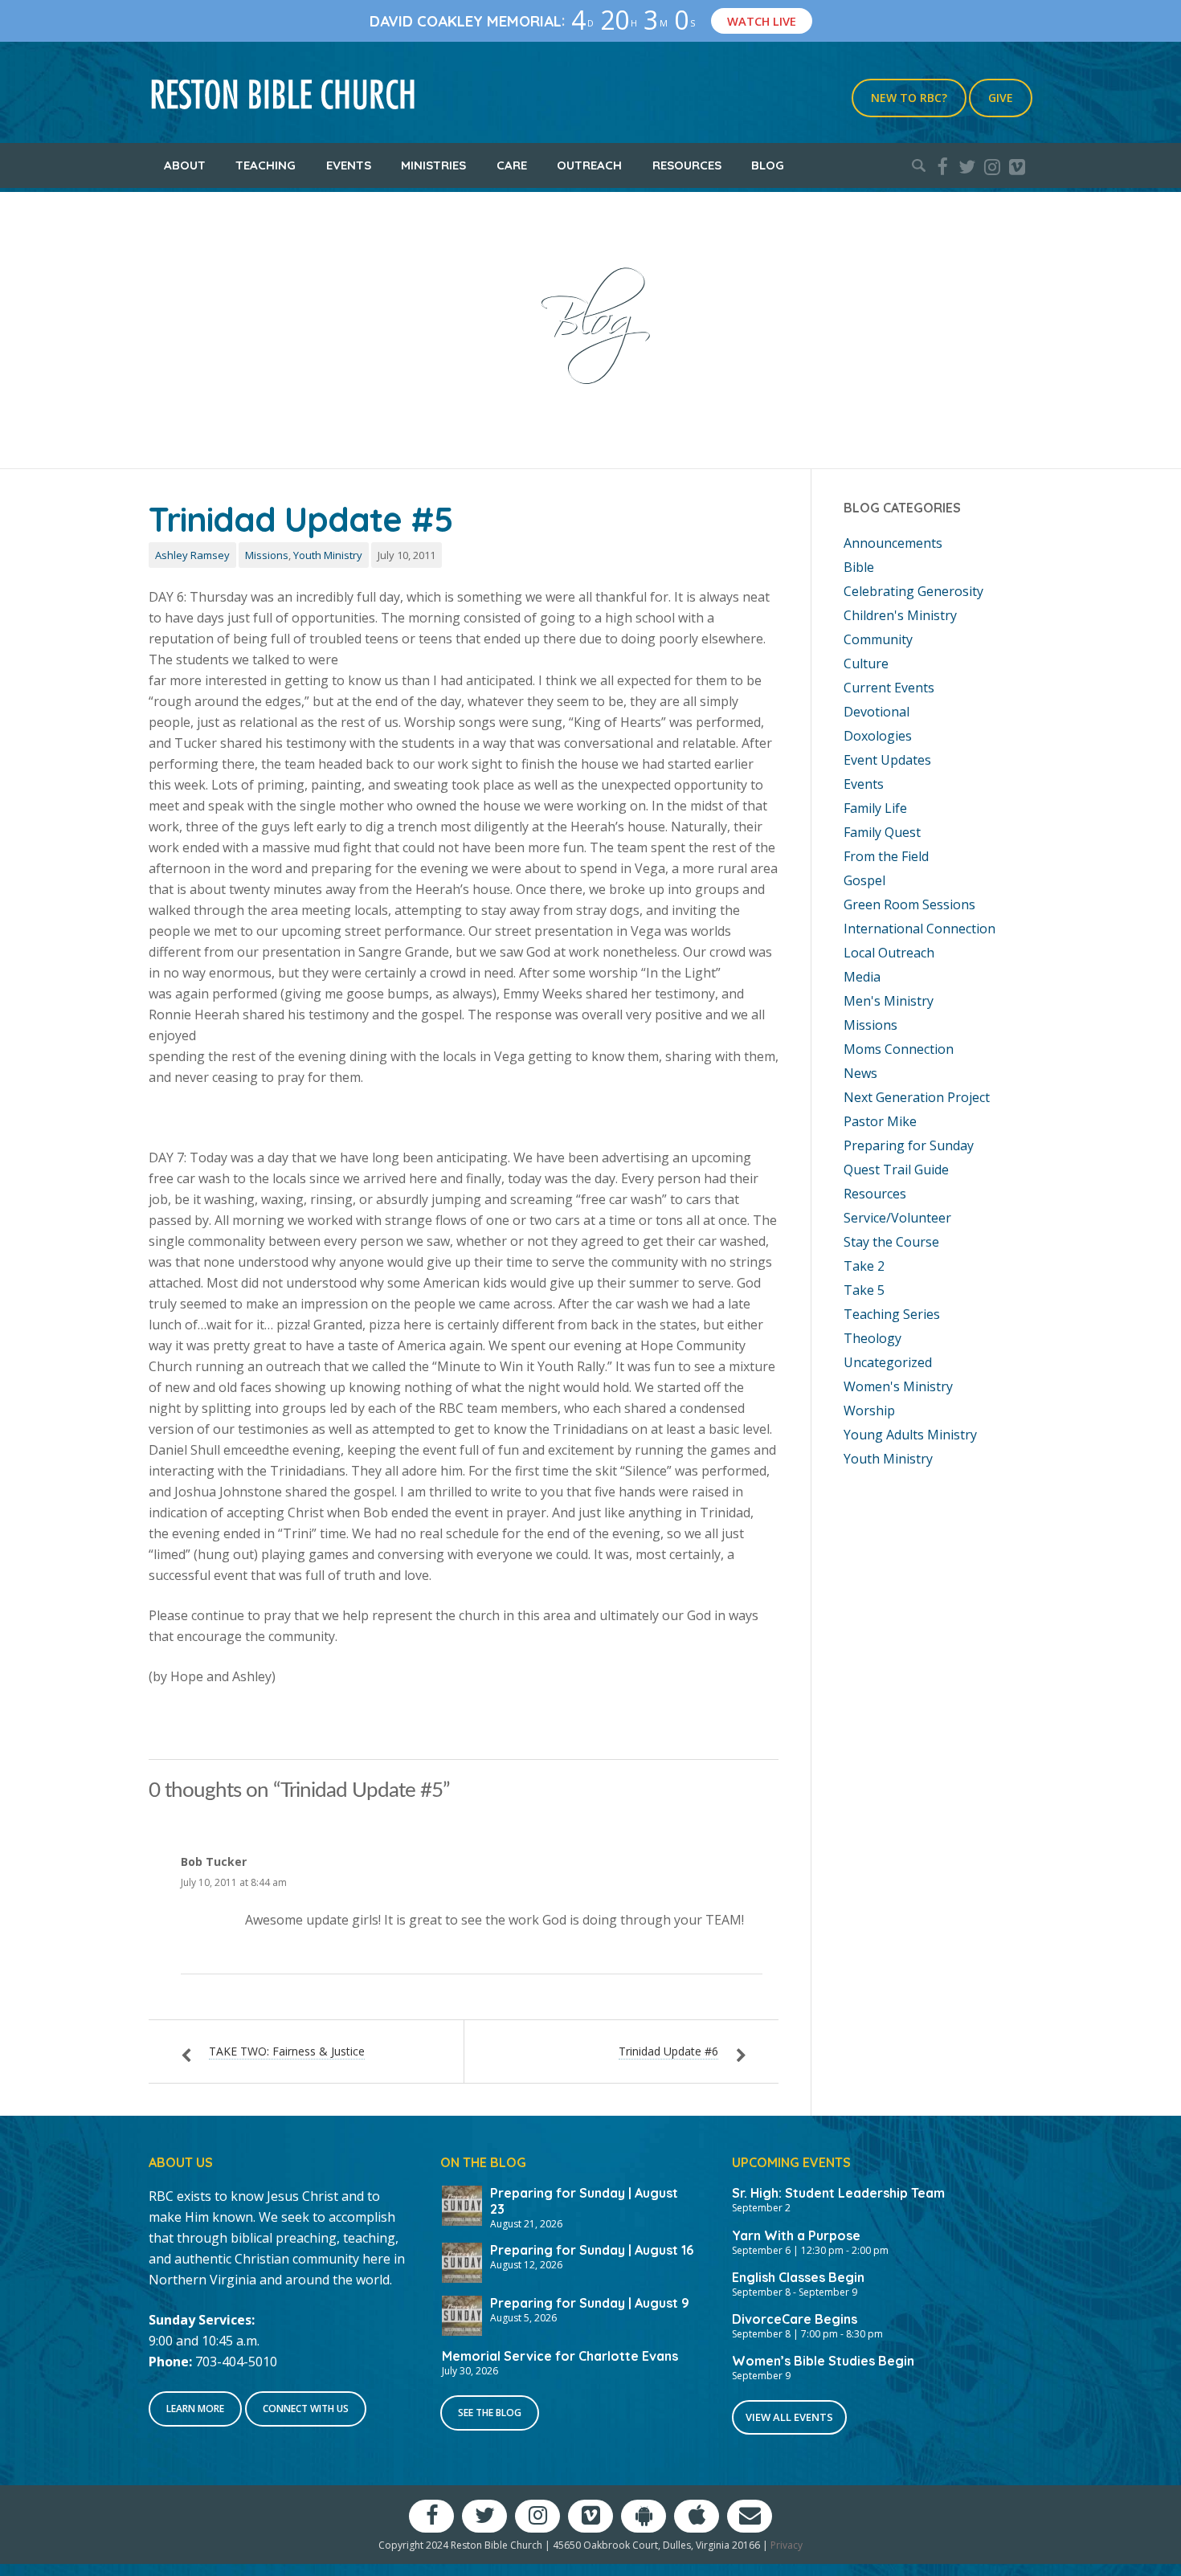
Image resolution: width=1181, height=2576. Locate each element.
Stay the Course (891, 1242)
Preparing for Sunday (909, 1145)
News (860, 1073)
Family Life (875, 808)
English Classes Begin (798, 2277)
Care (512, 165)
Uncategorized (888, 1362)
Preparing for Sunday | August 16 (592, 2250)
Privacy (787, 2545)
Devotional (877, 712)
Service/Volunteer (897, 1218)
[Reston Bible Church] (283, 92)
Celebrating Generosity (913, 591)
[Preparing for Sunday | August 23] (462, 2204)
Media (862, 977)
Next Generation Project (917, 1097)
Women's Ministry (898, 1386)
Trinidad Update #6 (668, 2051)
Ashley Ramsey (192, 555)
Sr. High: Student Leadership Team (838, 2193)
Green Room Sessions (909, 904)
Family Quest (882, 832)
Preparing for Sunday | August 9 (590, 2303)
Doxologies (878, 736)
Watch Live (769, 21)
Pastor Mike (880, 1121)
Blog (768, 165)
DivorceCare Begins (795, 2319)
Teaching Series (892, 1314)
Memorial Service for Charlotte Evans (560, 2356)
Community (878, 639)
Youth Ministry (328, 555)
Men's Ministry (889, 1001)
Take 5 (864, 1290)
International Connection (919, 929)
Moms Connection (899, 1049)
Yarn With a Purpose (796, 2235)
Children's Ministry (900, 615)
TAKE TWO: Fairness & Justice (287, 2051)
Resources (687, 165)
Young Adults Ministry (910, 1435)
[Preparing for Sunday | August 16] (462, 2261)
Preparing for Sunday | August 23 (584, 2200)
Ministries (433, 165)
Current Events (889, 688)
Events (349, 165)
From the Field (886, 856)
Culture (866, 663)
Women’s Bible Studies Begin (823, 2361)
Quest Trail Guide (896, 1170)
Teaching (266, 165)
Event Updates (887, 760)
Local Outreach (889, 953)
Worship (869, 1410)
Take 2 (864, 1266)
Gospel (864, 880)
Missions (267, 555)
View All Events (789, 2417)
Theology (872, 1338)
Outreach (589, 165)
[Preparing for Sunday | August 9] (462, 2314)
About (185, 165)
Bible (859, 567)
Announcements (893, 543)
